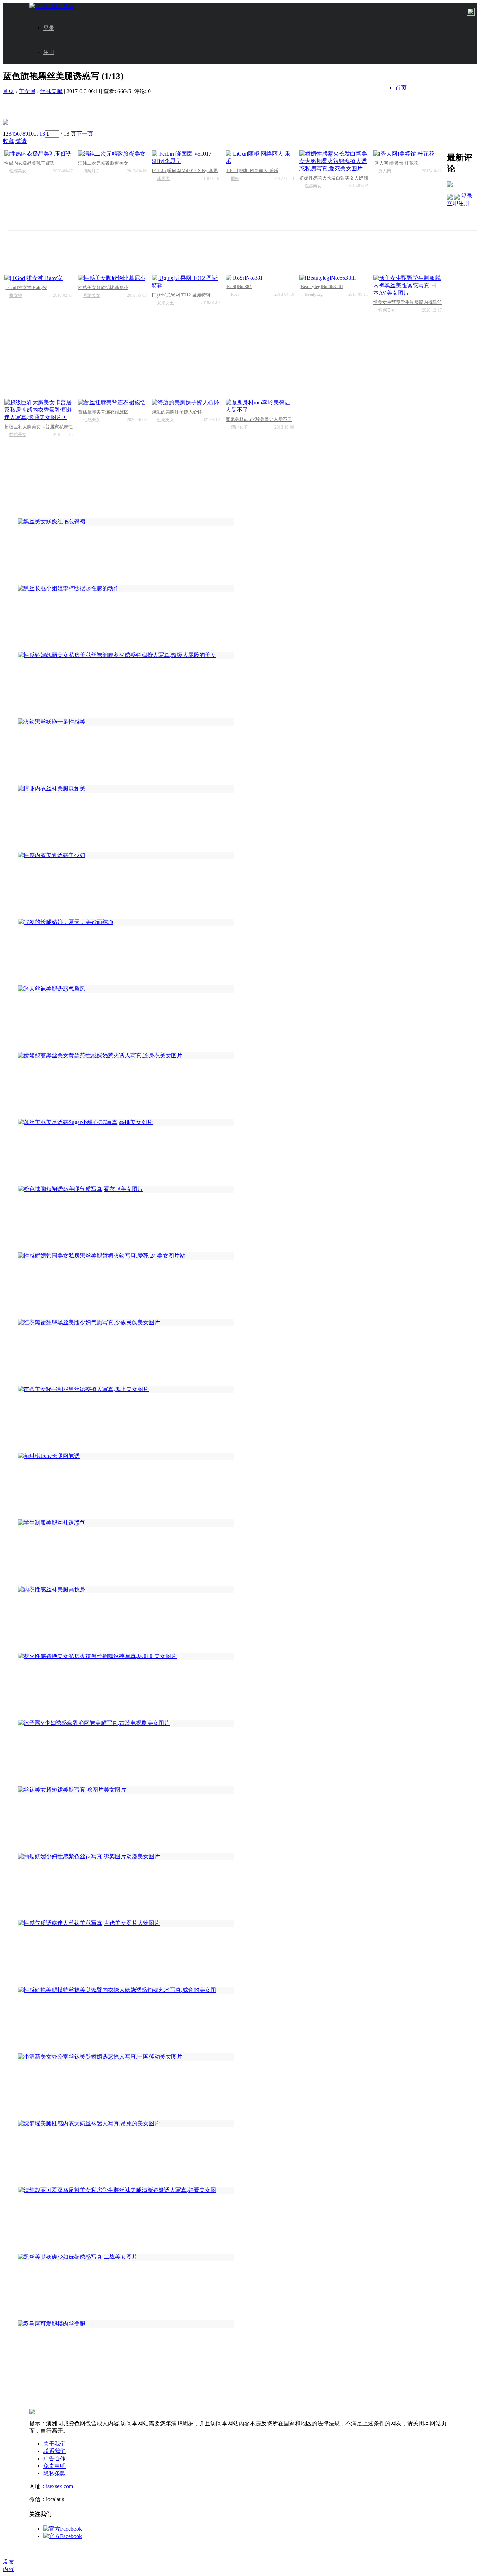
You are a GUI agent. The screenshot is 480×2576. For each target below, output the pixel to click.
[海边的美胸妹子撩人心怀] (186, 403)
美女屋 (27, 91)
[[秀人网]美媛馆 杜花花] (407, 154)
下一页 (85, 134)
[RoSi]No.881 (239, 286)
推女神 (16, 295)
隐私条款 (54, 2473)
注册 (49, 52)
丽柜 (235, 178)
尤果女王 (166, 303)
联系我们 (54, 2451)
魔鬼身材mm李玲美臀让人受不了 (259, 419)
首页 (401, 88)
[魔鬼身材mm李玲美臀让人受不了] (260, 406)
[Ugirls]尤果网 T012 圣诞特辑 (181, 295)
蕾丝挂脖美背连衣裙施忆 (103, 412)
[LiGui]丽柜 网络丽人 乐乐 (252, 171)
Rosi (235, 294)
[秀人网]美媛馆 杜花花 (396, 163)
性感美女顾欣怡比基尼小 (103, 288)
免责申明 (54, 2466)
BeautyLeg (314, 294)
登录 (49, 28)
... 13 (39, 134)
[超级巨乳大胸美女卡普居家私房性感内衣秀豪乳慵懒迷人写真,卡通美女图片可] (38, 410)
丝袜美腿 (51, 91)
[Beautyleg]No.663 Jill (321, 286)
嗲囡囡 (163, 178)
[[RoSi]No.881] (260, 278)
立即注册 (458, 203)
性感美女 (18, 171)
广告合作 (54, 2458)
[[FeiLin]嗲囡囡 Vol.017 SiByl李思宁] (186, 158)
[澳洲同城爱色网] (52, 6)
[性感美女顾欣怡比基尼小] (112, 278)
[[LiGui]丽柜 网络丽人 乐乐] (260, 158)
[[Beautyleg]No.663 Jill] (334, 278)
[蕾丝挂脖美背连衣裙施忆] (112, 403)
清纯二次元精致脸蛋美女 (103, 163)
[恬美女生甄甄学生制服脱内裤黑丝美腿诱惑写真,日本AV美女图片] (407, 286)
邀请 (21, 141)
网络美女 (92, 295)
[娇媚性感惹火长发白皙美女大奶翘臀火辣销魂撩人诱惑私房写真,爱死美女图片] (334, 161)
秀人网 (385, 171)
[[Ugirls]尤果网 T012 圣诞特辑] (186, 282)
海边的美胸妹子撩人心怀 (177, 412)
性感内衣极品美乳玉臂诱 (29, 163)
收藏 (8, 141)
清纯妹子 (92, 171)
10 (31, 134)
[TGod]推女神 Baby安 (26, 288)
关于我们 (54, 2444)
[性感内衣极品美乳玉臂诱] (38, 154)
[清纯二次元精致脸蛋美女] (112, 154)
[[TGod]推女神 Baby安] (38, 278)
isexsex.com (60, 2486)
